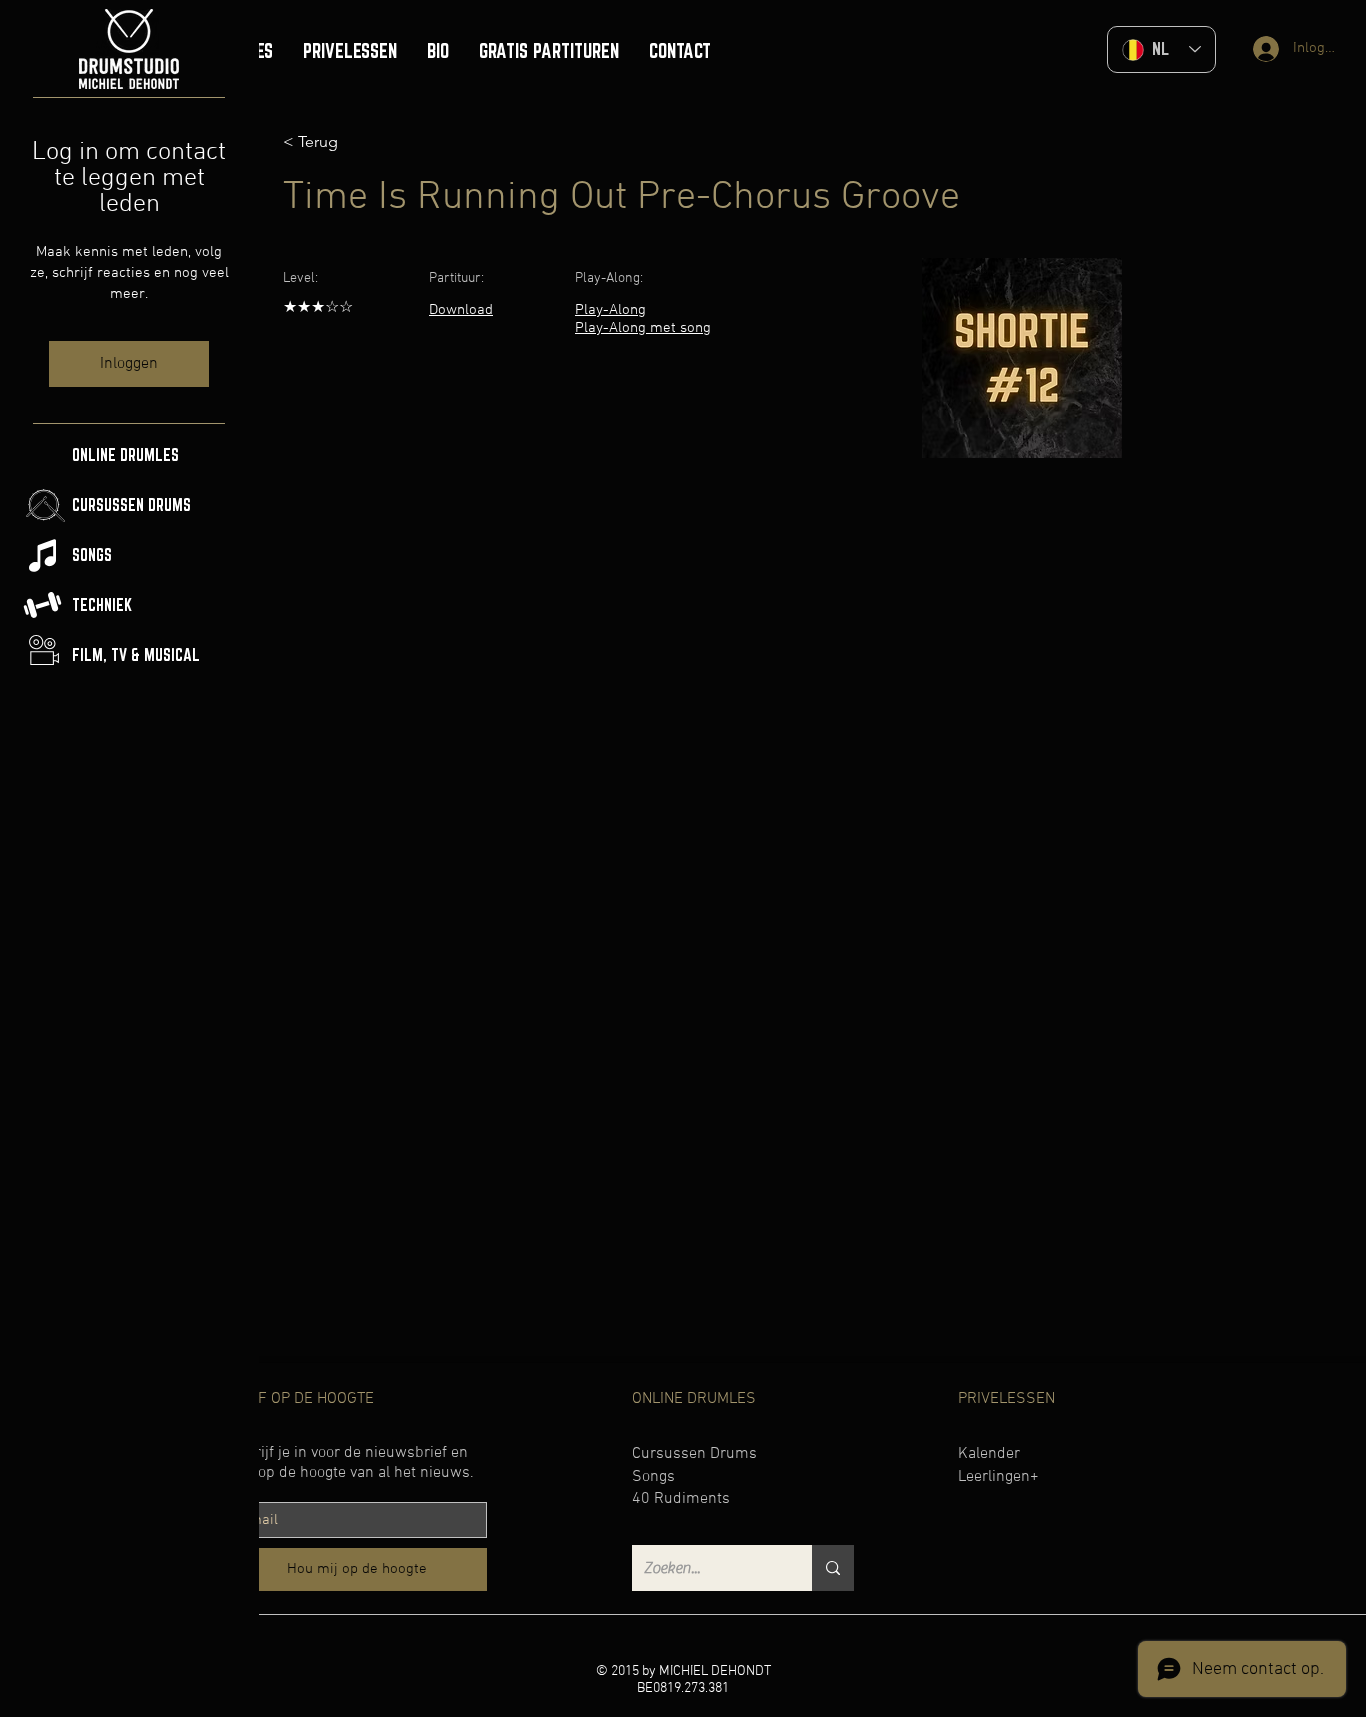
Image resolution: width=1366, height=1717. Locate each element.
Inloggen (129, 364)
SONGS (92, 555)
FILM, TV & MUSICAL (136, 655)
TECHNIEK (102, 605)
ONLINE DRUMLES (125, 455)
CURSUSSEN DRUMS (131, 505)
